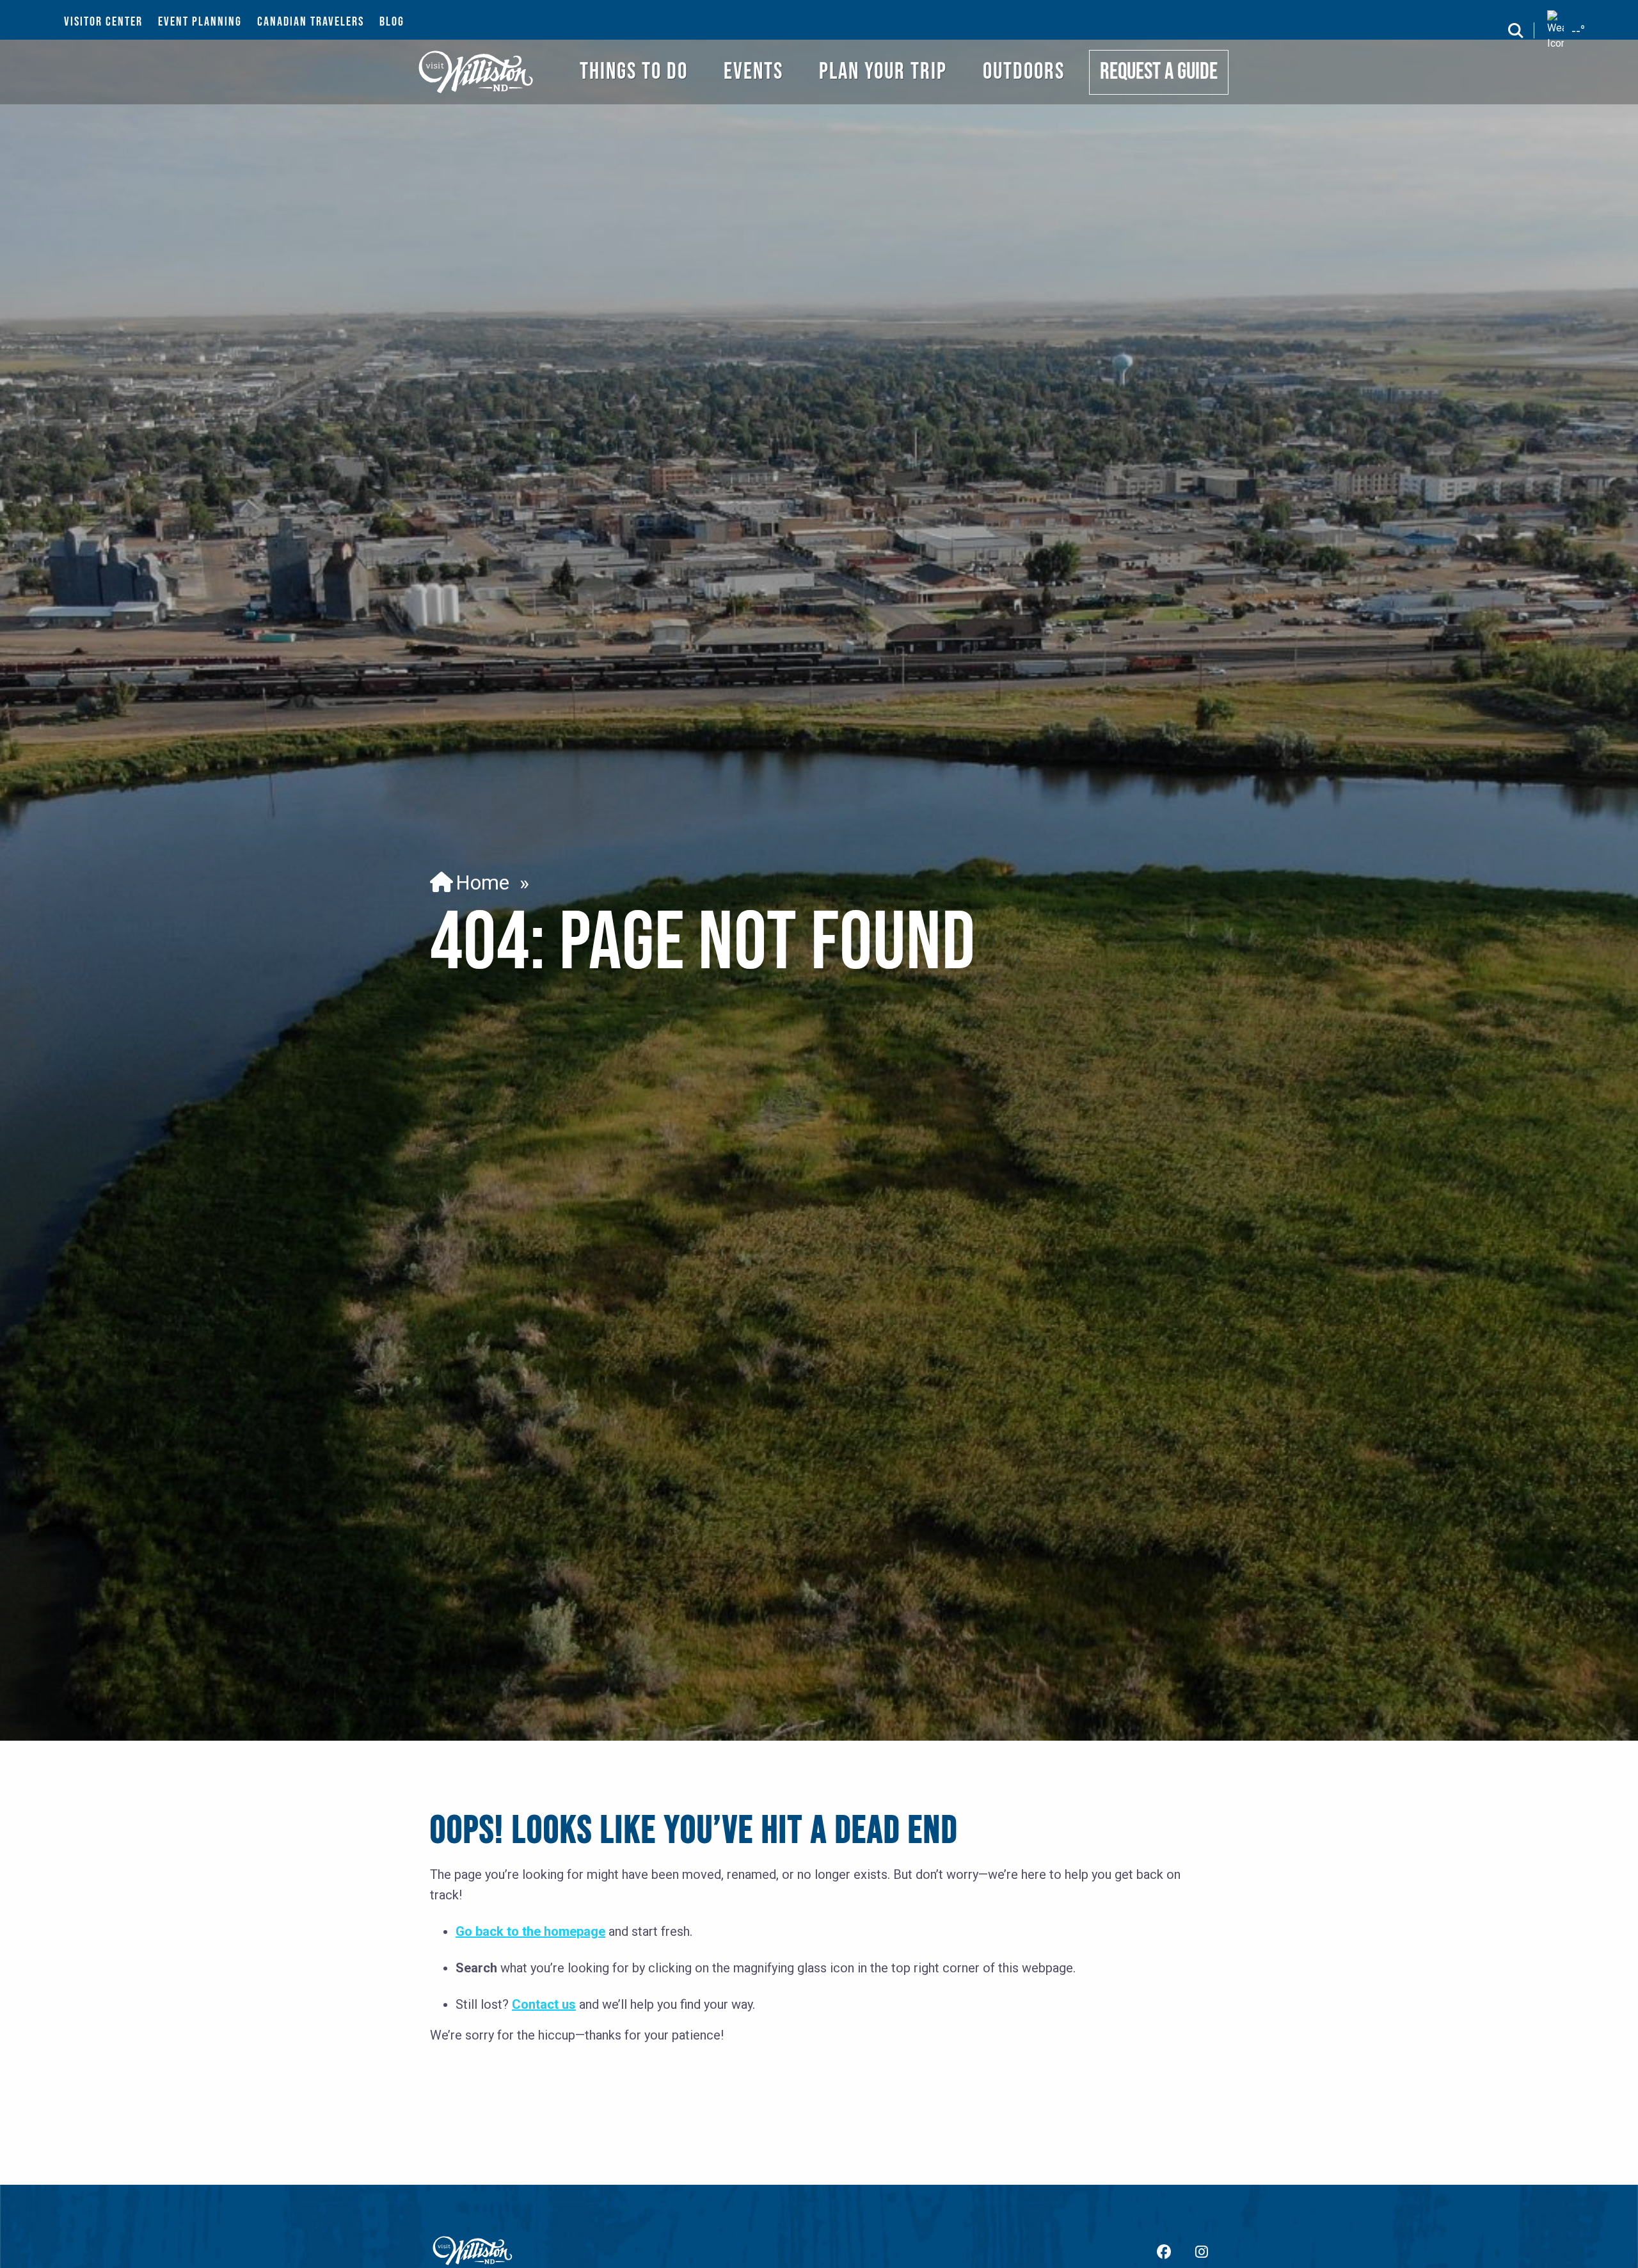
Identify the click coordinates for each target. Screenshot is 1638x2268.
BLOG (392, 22)
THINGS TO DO (634, 72)
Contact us (544, 2004)
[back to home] (476, 72)
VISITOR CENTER (103, 22)
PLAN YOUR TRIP (883, 72)
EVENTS (753, 72)
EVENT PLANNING (200, 22)
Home (477, 882)
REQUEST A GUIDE (1159, 72)
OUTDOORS (1024, 72)
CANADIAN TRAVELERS (311, 22)
